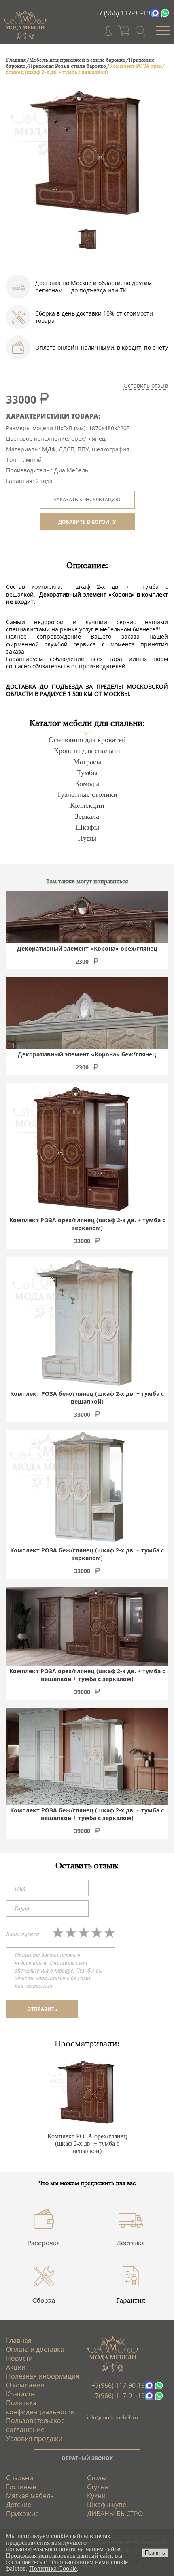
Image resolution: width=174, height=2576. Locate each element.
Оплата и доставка (35, 2349)
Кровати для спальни (87, 751)
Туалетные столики (87, 794)
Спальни (20, 2478)
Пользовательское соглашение (35, 2425)
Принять (155, 2553)
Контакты (21, 2394)
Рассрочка (43, 2243)
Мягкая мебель (30, 2496)
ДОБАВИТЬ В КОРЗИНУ (87, 522)
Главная (19, 2340)
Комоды (87, 784)
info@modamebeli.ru (112, 2417)
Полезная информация (43, 2376)
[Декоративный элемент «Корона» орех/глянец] (87, 917)
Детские (19, 2505)
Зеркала (87, 816)
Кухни (96, 2496)
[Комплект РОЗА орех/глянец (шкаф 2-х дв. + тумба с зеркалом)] (82, 1149)
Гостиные (21, 2487)
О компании (25, 2385)
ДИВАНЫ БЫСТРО (115, 2514)
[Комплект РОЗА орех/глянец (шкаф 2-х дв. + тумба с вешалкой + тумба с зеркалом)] (87, 1626)
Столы (97, 2478)
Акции (16, 2367)
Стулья (98, 2487)
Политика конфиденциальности (40, 2407)
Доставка (131, 2243)
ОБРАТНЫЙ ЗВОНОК (87, 2458)
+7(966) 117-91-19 (118, 2396)
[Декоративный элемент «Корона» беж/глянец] (87, 1013)
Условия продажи (34, 2439)
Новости (19, 2358)
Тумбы (87, 773)
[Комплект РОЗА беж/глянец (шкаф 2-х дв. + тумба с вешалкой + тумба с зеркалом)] (87, 1756)
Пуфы (87, 838)
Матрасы (87, 762)
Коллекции (87, 805)
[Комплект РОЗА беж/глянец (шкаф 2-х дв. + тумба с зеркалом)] (87, 1488)
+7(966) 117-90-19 (118, 2385)
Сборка (44, 2300)
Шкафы (87, 827)
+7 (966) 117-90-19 (123, 13)
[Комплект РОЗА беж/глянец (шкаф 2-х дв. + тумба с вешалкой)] (85, 1323)
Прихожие (22, 2514)
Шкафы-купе (107, 2505)
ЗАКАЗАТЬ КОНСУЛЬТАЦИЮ (87, 499)
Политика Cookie (53, 2568)
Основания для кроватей (87, 740)
